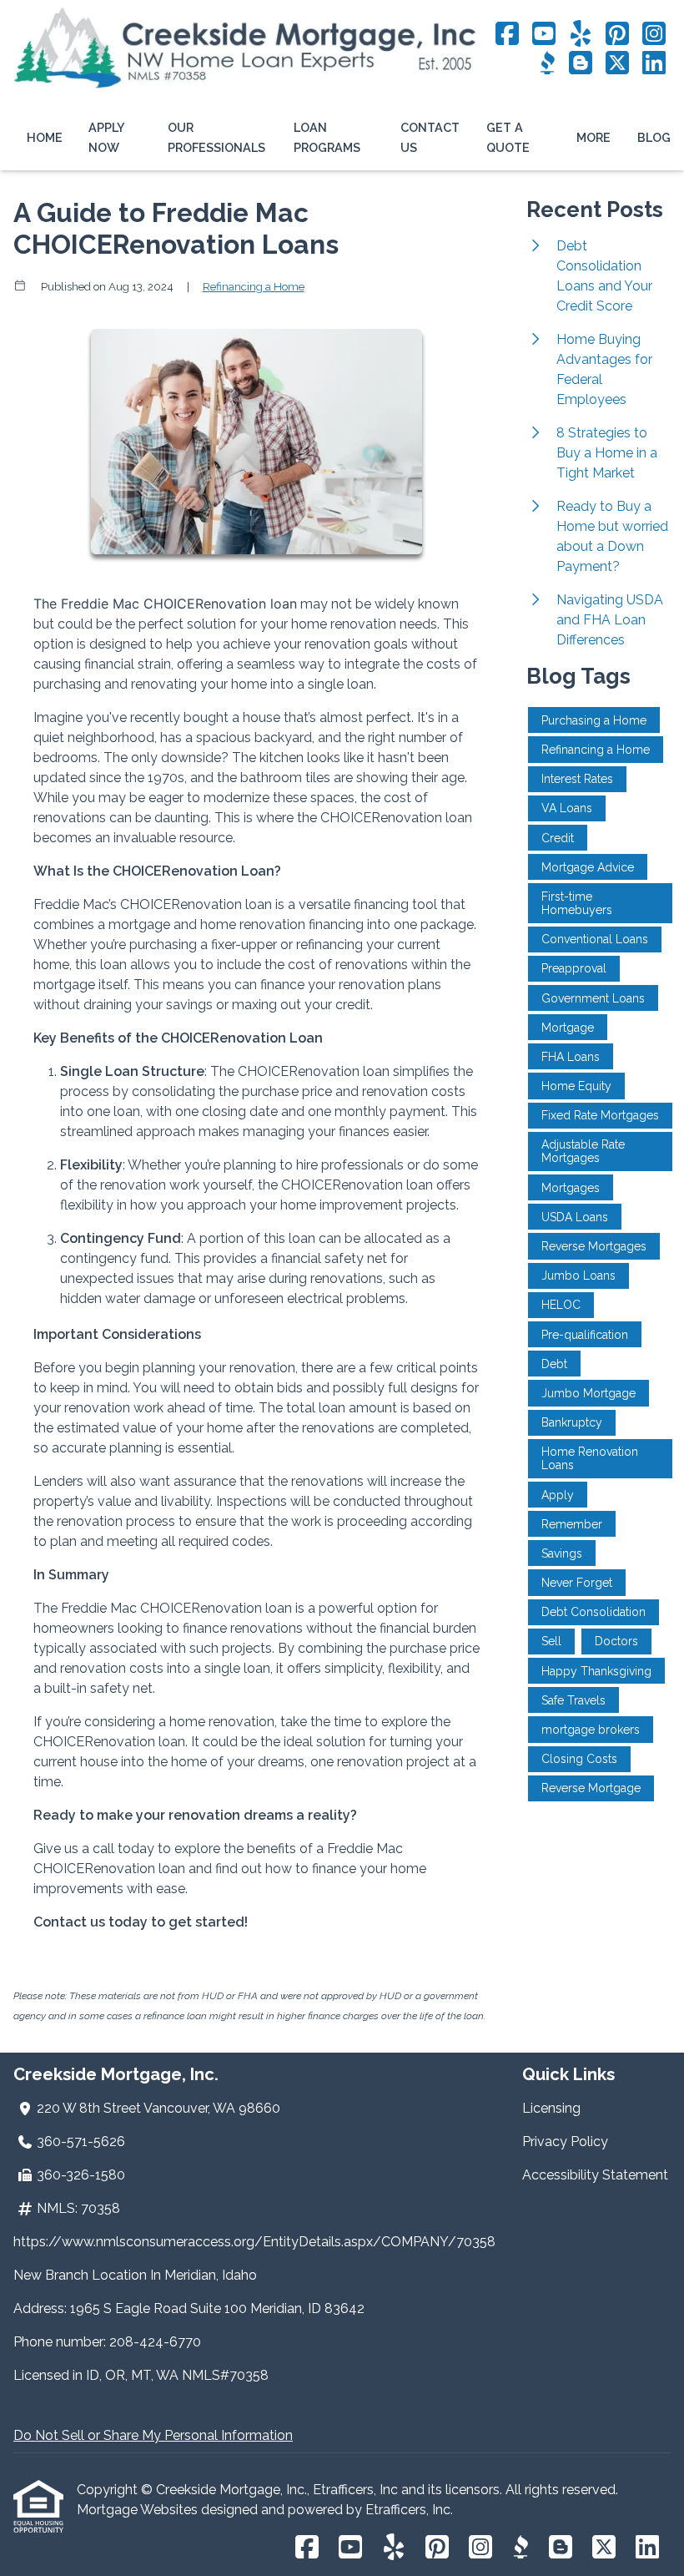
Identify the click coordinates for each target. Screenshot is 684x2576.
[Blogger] (581, 64)
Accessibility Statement (595, 2175)
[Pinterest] (617, 35)
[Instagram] (654, 35)
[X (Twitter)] (617, 64)
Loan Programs (327, 137)
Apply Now (106, 137)
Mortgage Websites (139, 2510)
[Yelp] (581, 35)
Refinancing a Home (254, 286)
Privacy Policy (565, 2142)
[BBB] (547, 64)
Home (45, 137)
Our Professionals (216, 137)
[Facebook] (507, 35)
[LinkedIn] (654, 64)
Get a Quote (508, 137)
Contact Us (430, 137)
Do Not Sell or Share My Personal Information (153, 2435)
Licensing (551, 2108)
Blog (654, 137)
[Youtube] (544, 35)
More (593, 137)
